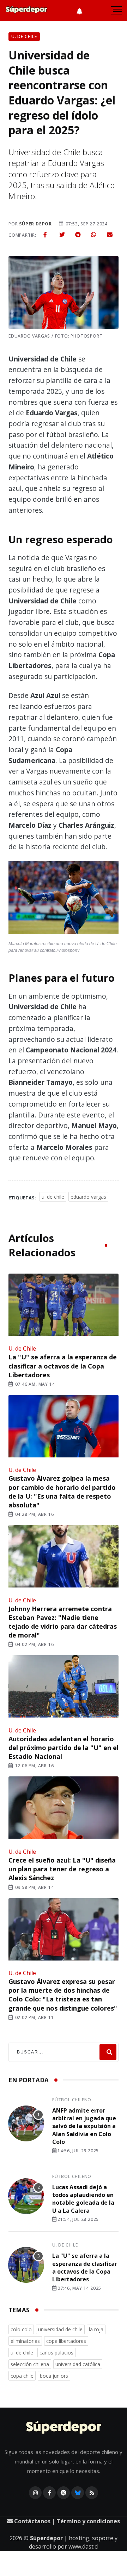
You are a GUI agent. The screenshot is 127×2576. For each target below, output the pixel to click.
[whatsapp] (93, 235)
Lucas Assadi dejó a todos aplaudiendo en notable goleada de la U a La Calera (83, 2199)
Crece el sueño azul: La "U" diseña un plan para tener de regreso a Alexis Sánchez (62, 1869)
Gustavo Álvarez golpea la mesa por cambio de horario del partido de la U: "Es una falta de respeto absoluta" (62, 1492)
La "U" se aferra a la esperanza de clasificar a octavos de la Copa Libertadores (63, 1366)
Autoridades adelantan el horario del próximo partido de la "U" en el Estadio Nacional (64, 1748)
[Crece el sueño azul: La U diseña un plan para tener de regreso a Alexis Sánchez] (64, 1808)
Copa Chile (22, 2376)
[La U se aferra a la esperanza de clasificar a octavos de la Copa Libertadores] (64, 1306)
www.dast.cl (83, 2546)
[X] (64, 2493)
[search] (108, 2052)
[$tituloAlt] (26, 2125)
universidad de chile (60, 2329)
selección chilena (30, 2364)
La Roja (96, 2329)
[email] (110, 235)
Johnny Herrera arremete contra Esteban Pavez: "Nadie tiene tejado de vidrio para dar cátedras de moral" (63, 1622)
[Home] (64, 2428)
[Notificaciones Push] (79, 11)
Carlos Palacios (56, 2353)
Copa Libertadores (66, 2341)
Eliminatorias (25, 2341)
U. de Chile (53, 1197)
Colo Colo (21, 2329)
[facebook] (45, 235)
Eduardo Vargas (88, 1197)
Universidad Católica (78, 2364)
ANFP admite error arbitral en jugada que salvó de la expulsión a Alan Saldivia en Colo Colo (84, 2126)
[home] (26, 11)
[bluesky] (78, 2493)
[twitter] (62, 235)
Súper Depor (35, 224)
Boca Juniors (54, 2376)
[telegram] (78, 235)
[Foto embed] (64, 899)
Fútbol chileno (72, 2100)
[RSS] (92, 2493)
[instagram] (35, 2493)
